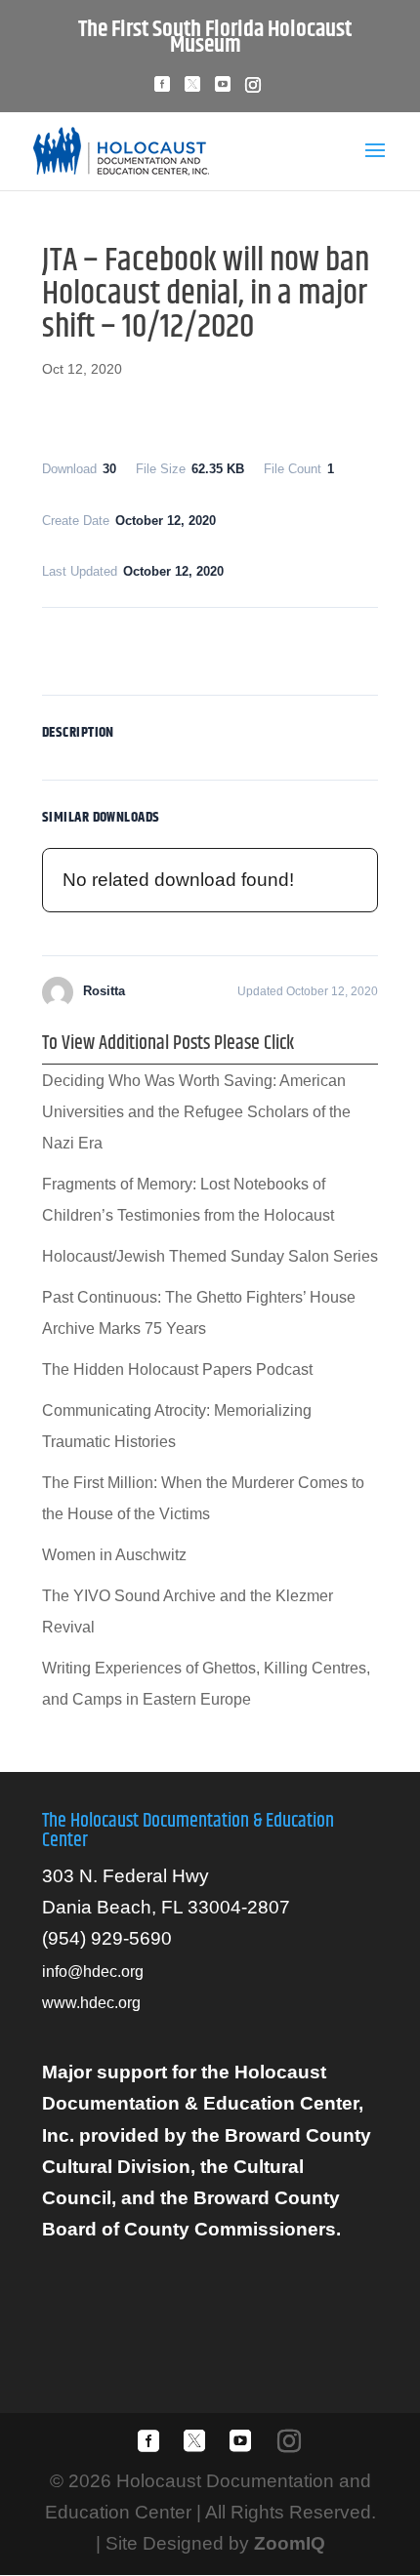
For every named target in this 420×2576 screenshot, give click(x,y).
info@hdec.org (93, 1972)
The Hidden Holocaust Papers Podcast (177, 1369)
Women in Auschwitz (114, 1555)
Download (210, 647)
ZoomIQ (290, 2543)
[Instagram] (253, 90)
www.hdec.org (91, 2003)
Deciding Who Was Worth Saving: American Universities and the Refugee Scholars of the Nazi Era (196, 1112)
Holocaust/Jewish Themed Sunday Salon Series (210, 1256)
